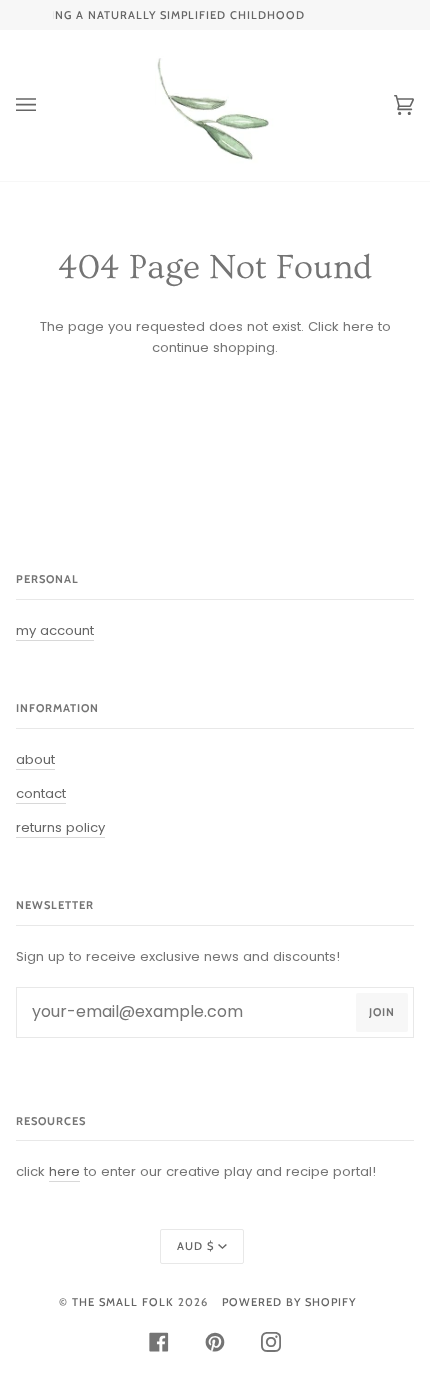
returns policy (60, 827)
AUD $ (195, 1246)
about (35, 759)
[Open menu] (46, 105)
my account (55, 630)
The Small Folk (123, 1302)
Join (382, 1012)
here (358, 326)
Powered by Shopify (289, 1302)
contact (41, 793)
